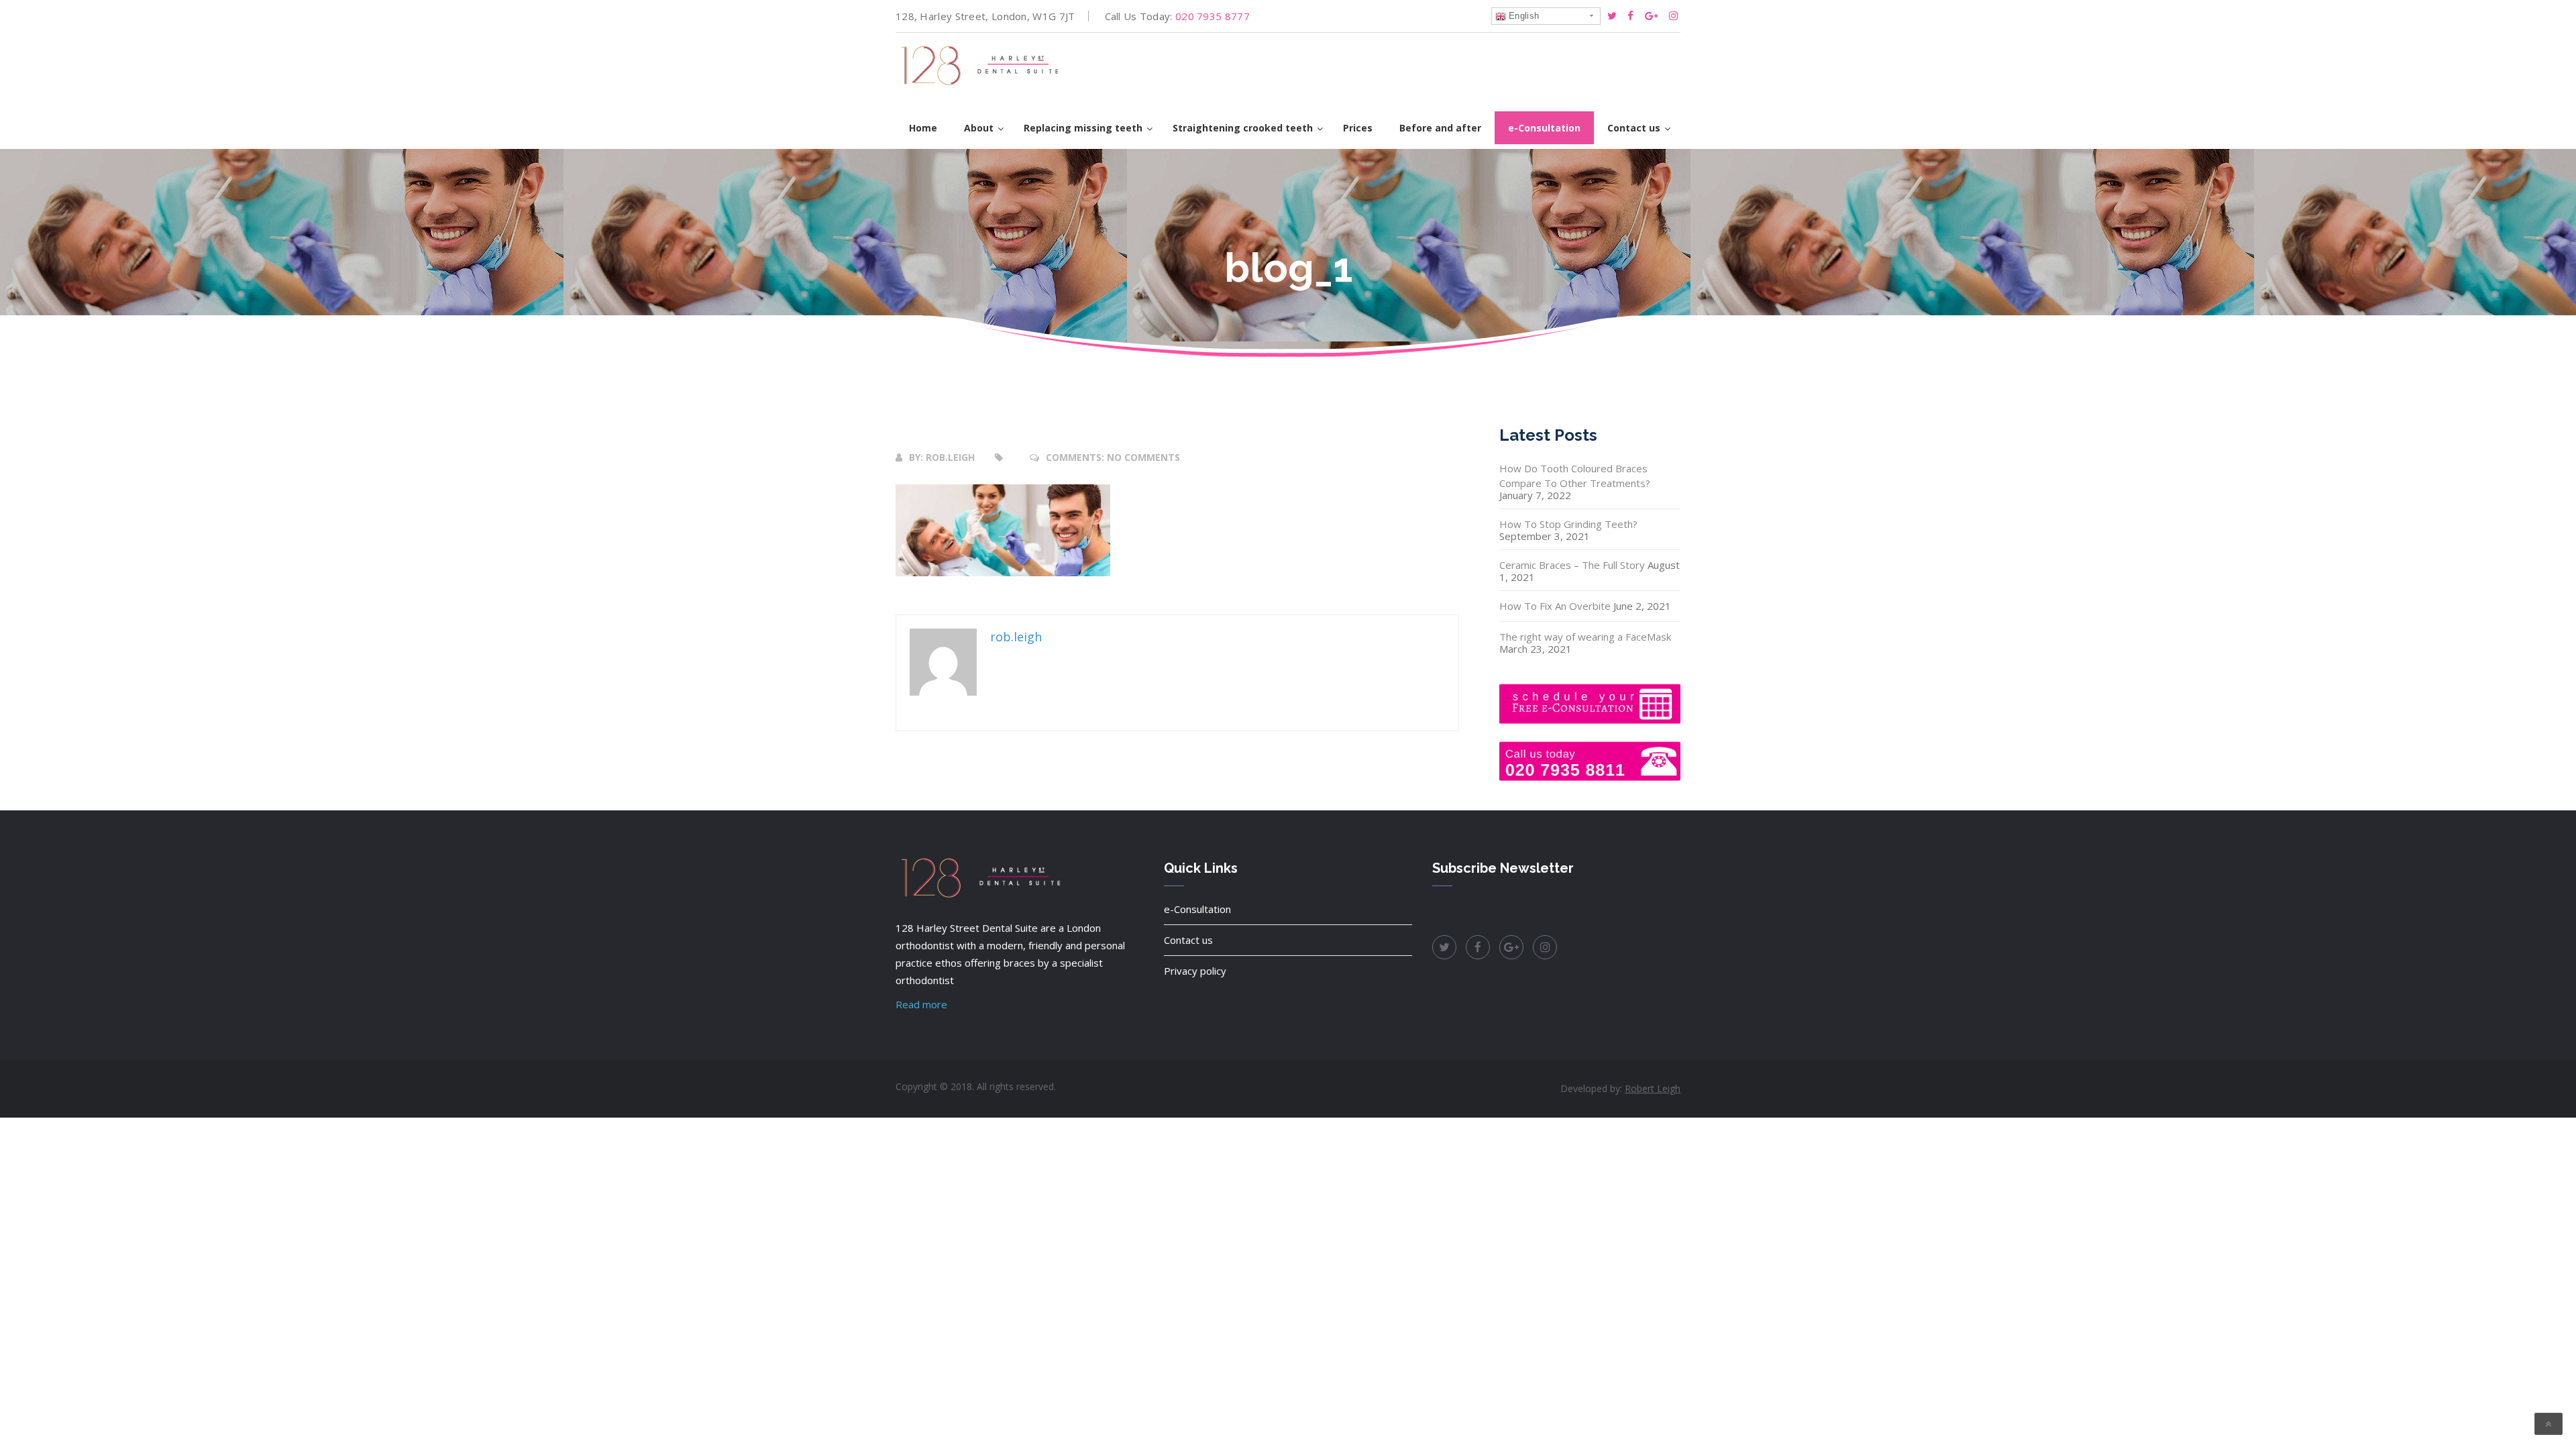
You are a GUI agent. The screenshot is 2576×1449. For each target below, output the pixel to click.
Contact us (1188, 940)
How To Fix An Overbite (1555, 606)
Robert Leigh (1653, 1088)
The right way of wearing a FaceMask (1585, 637)
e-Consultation (1197, 909)
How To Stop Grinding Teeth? (1568, 524)
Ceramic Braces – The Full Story (1572, 565)
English (1522, 16)
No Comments (1143, 457)
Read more (921, 1004)
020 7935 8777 (1213, 16)
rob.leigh (950, 457)
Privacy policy (1195, 971)
